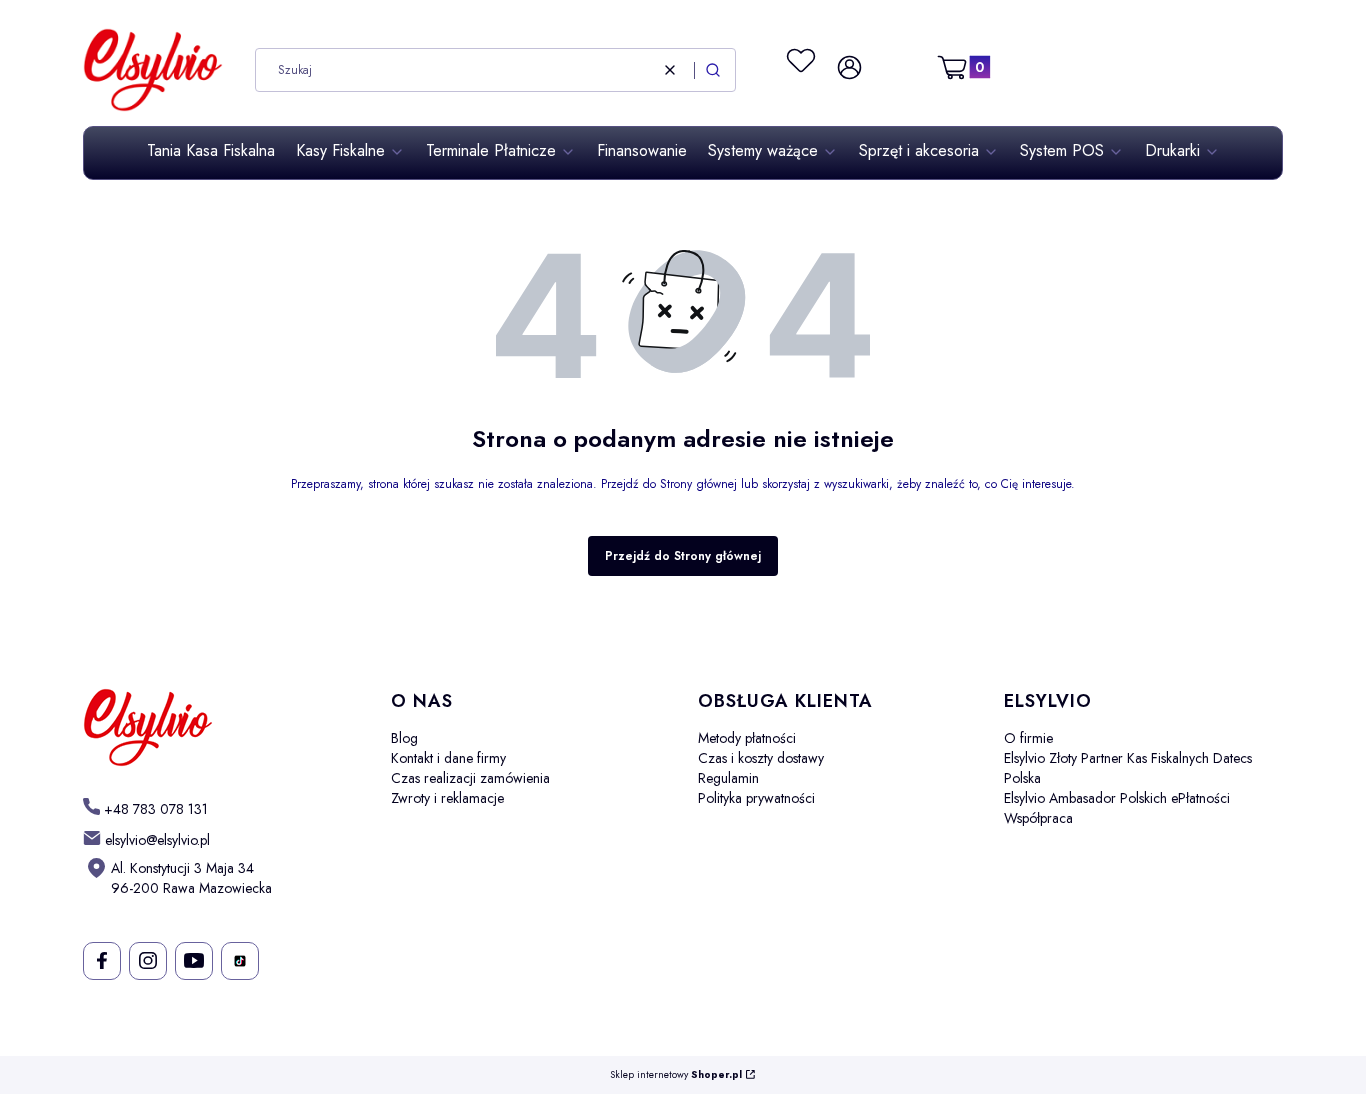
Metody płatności (747, 738)
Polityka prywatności (756, 798)
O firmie (1028, 738)
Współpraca (1038, 818)
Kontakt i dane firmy (448, 758)
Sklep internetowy (676, 1075)
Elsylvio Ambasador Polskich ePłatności (1117, 798)
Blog (404, 738)
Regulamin (728, 778)
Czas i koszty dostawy (761, 758)
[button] (713, 70)
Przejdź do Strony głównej (683, 556)
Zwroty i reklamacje (447, 798)
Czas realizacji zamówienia (470, 778)
